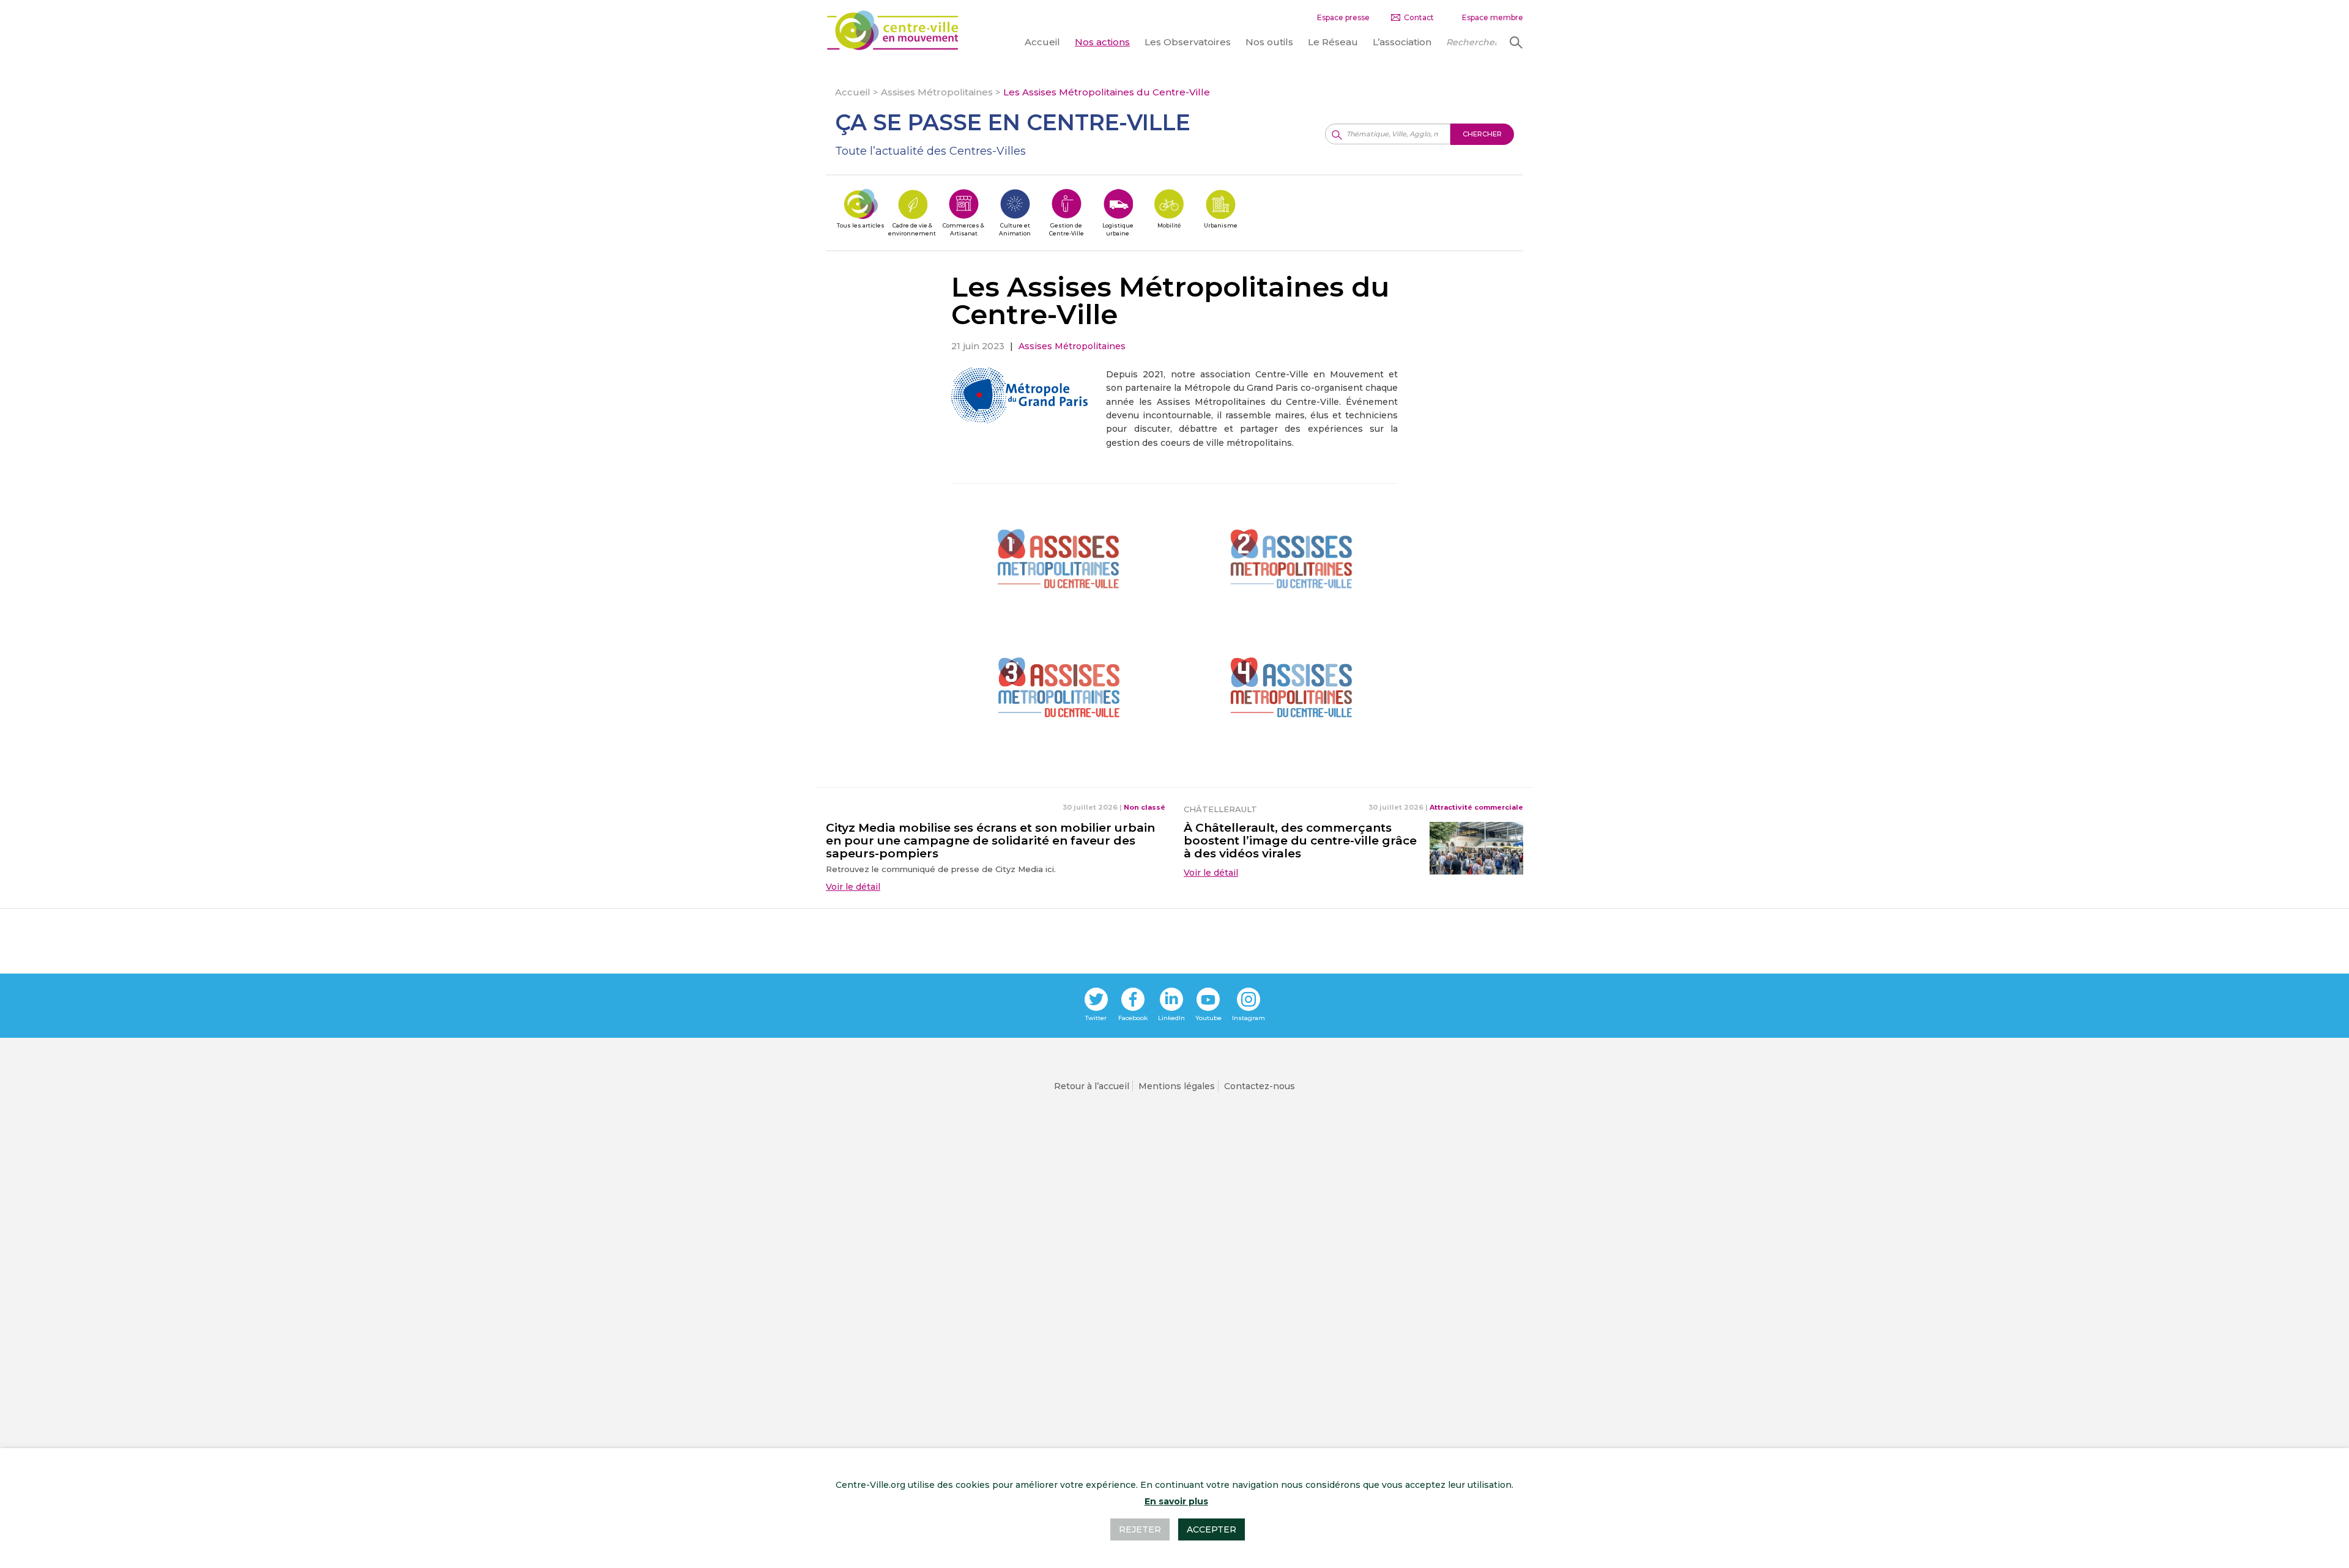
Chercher (1515, 42)
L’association (1402, 42)
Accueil (1042, 42)
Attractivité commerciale (1476, 807)
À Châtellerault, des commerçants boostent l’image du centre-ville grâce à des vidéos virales (1300, 841)
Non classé (1145, 807)
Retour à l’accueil (1092, 1086)
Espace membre (1493, 17)
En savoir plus (1176, 1501)
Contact (1419, 17)
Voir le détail (853, 887)
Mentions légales (1177, 1086)
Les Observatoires (1188, 42)
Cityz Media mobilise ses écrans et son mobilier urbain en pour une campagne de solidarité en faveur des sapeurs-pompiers (990, 841)
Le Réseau (1333, 42)
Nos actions (1102, 42)
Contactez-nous (1260, 1086)
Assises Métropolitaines (937, 92)
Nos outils (1269, 42)
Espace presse (1343, 17)
